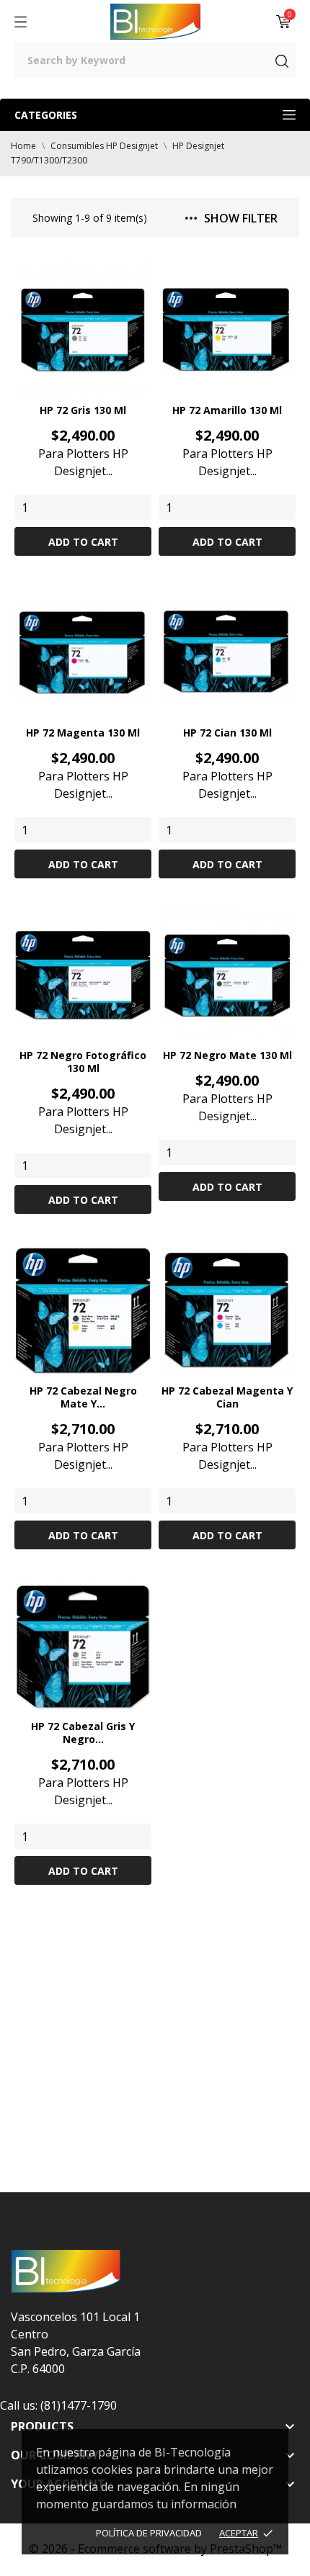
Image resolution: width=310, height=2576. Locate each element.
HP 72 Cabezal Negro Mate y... (83, 1397)
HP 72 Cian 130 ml (227, 733)
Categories (46, 115)
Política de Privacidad (149, 2533)
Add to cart (83, 542)
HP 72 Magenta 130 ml (83, 733)
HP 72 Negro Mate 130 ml (227, 1055)
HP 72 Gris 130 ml (83, 410)
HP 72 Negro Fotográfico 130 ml (83, 1062)
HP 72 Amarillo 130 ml (227, 410)
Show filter (241, 218)
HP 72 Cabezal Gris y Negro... (83, 1733)
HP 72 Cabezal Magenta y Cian (227, 1397)
